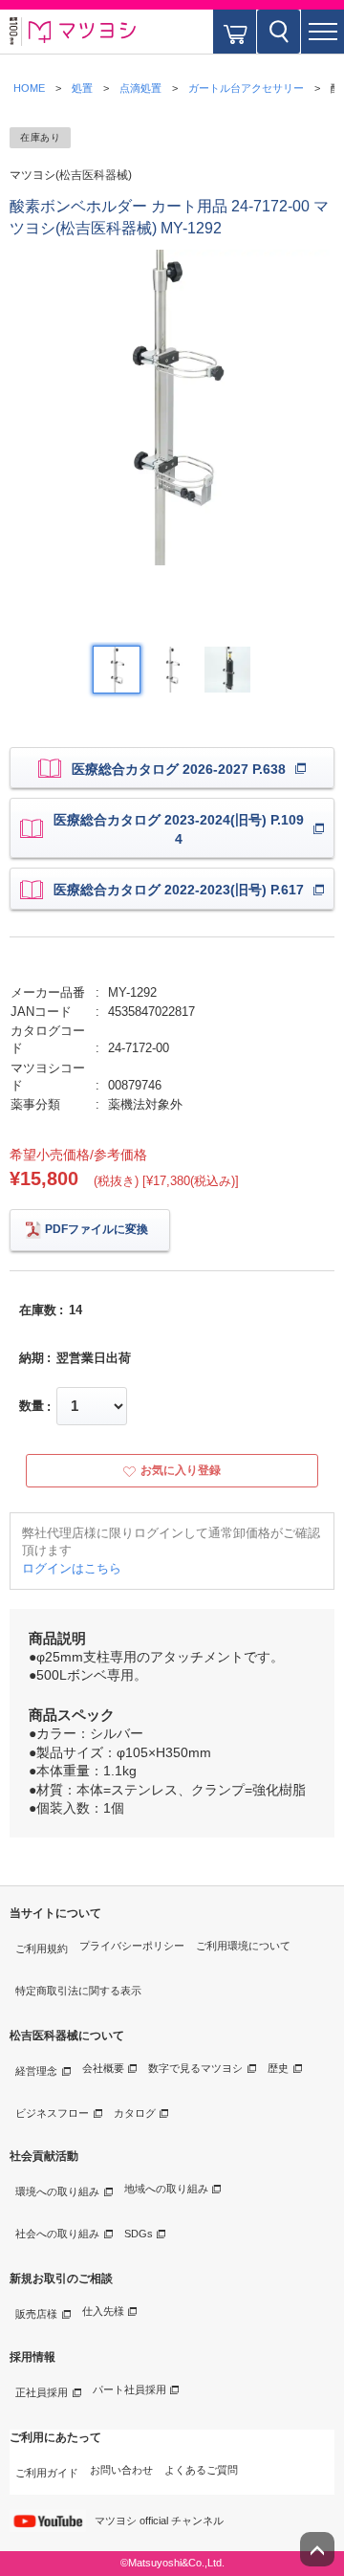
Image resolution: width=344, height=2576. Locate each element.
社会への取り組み (57, 2234)
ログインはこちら (72, 1568)
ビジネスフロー (52, 2113)
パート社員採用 (129, 2389)
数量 (32, 1406)
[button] (322, 32)
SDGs (139, 2234)
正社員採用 (42, 2392)
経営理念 (36, 2071)
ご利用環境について (243, 1946)
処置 (82, 88)
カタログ (135, 2113)
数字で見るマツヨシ (195, 2068)
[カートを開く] (235, 32)
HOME (29, 88)
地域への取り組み (166, 2189)
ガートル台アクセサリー (246, 88)
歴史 (278, 2068)
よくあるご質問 (201, 2470)
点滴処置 (140, 88)
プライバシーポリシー (132, 1946)
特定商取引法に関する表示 (78, 1991)
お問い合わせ (121, 2470)
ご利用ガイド (47, 2473)
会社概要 (103, 2068)
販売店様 (36, 2314)
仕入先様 (103, 2311)
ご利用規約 (42, 1949)
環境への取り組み (57, 2191)
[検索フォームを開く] (279, 32)
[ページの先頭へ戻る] (317, 2549)
